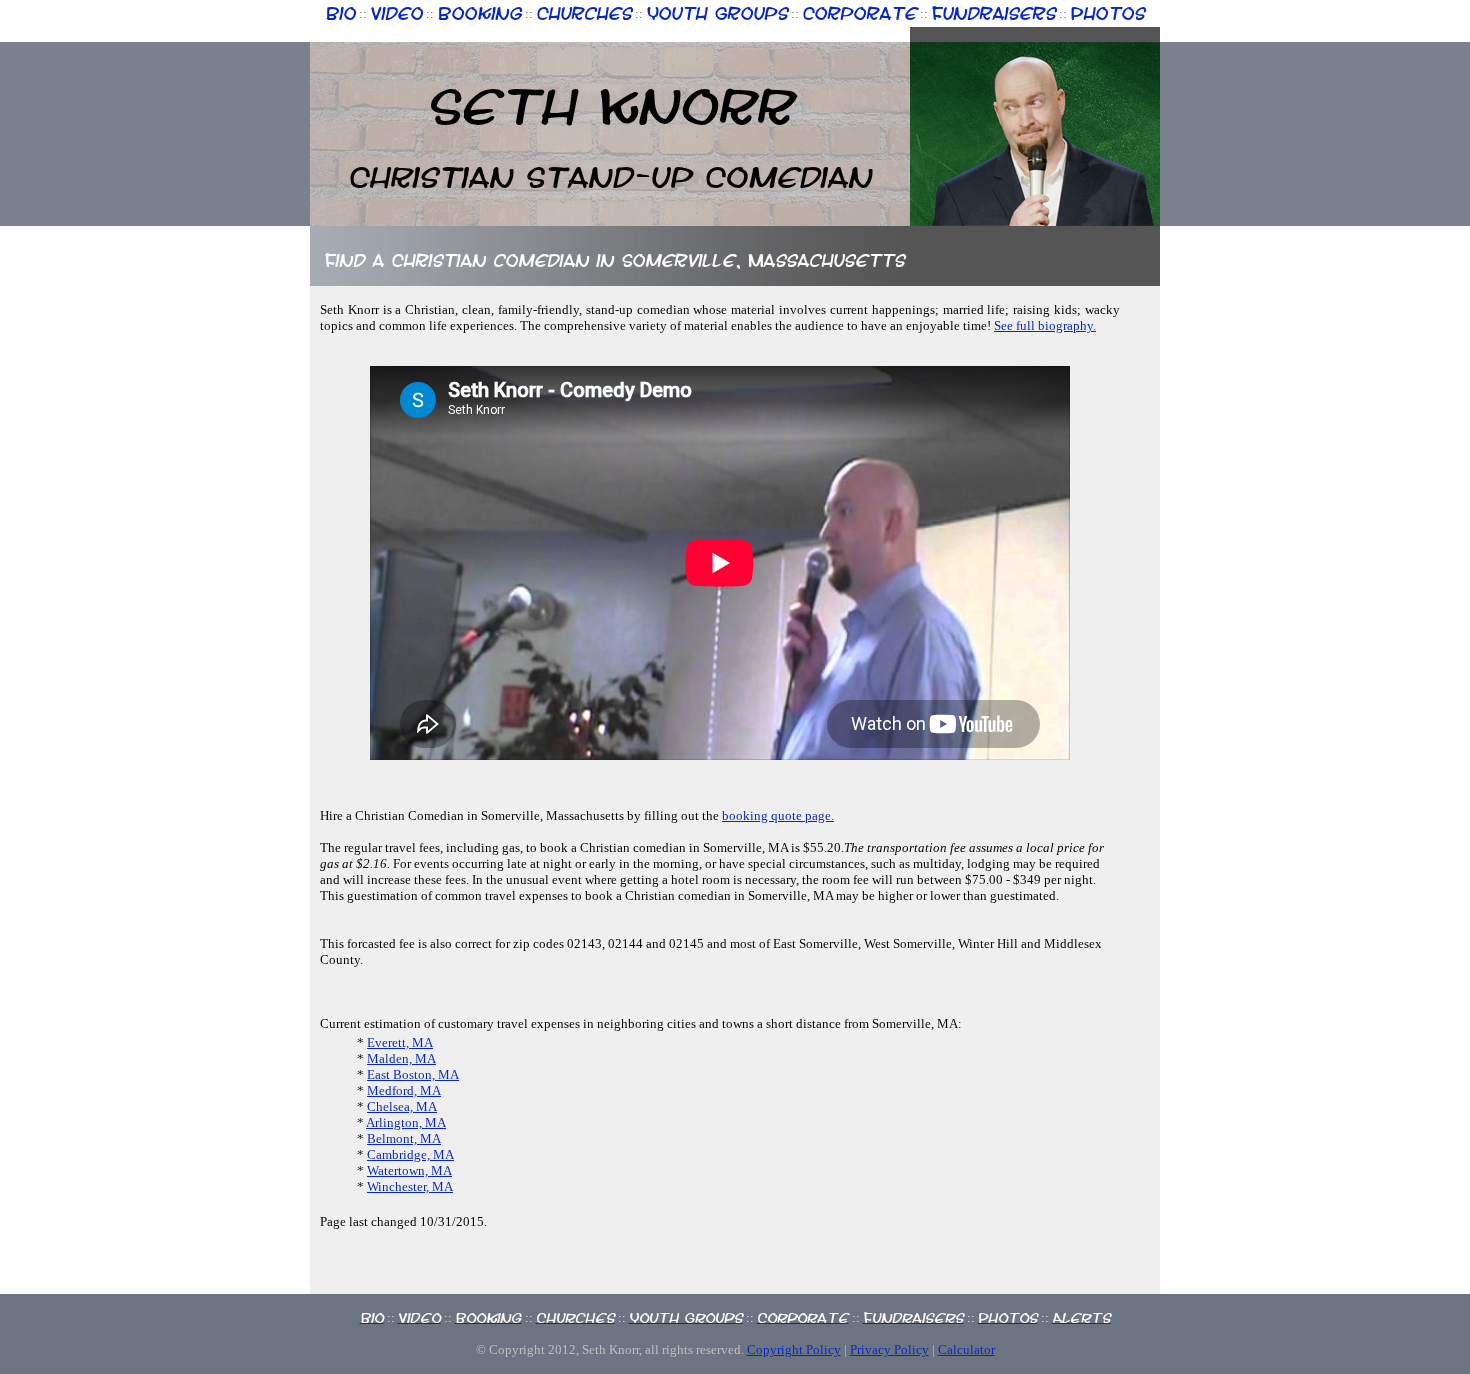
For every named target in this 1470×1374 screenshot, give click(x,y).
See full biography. (1045, 325)
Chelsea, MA (402, 1106)
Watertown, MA (409, 1170)
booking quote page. (778, 815)
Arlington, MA (406, 1122)
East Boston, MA (413, 1074)
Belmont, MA (404, 1138)
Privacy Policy (889, 1349)
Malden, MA (401, 1058)
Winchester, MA (410, 1186)
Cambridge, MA (410, 1154)
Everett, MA (400, 1042)
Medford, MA (404, 1090)
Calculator (966, 1349)
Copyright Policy (794, 1349)
